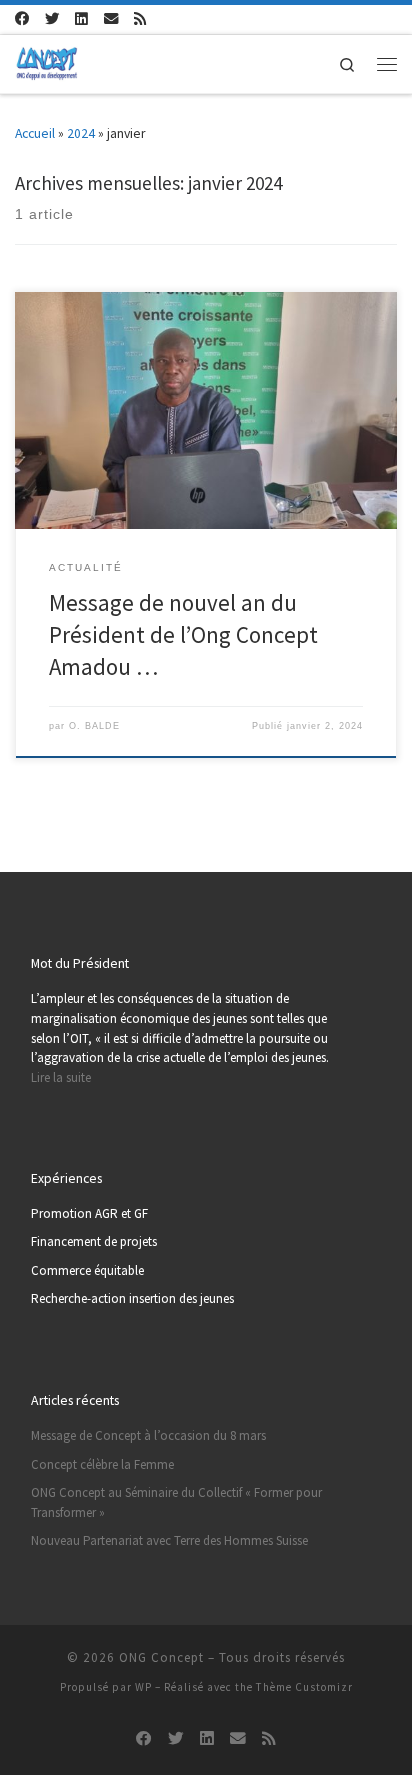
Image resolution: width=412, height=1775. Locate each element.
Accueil (35, 133)
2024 (81, 133)
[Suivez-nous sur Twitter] (52, 19)
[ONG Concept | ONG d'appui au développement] (46, 61)
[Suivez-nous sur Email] (111, 19)
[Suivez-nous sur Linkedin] (81, 19)
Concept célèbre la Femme (102, 1464)
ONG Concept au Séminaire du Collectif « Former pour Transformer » (176, 1502)
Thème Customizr (304, 1687)
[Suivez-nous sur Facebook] (22, 19)
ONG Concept (161, 1657)
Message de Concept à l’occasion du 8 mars (148, 1435)
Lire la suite (61, 1077)
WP (143, 1687)
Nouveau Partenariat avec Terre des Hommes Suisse (169, 1540)
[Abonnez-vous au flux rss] (140, 19)
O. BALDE (94, 726)
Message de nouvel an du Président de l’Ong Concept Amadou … (183, 634)
